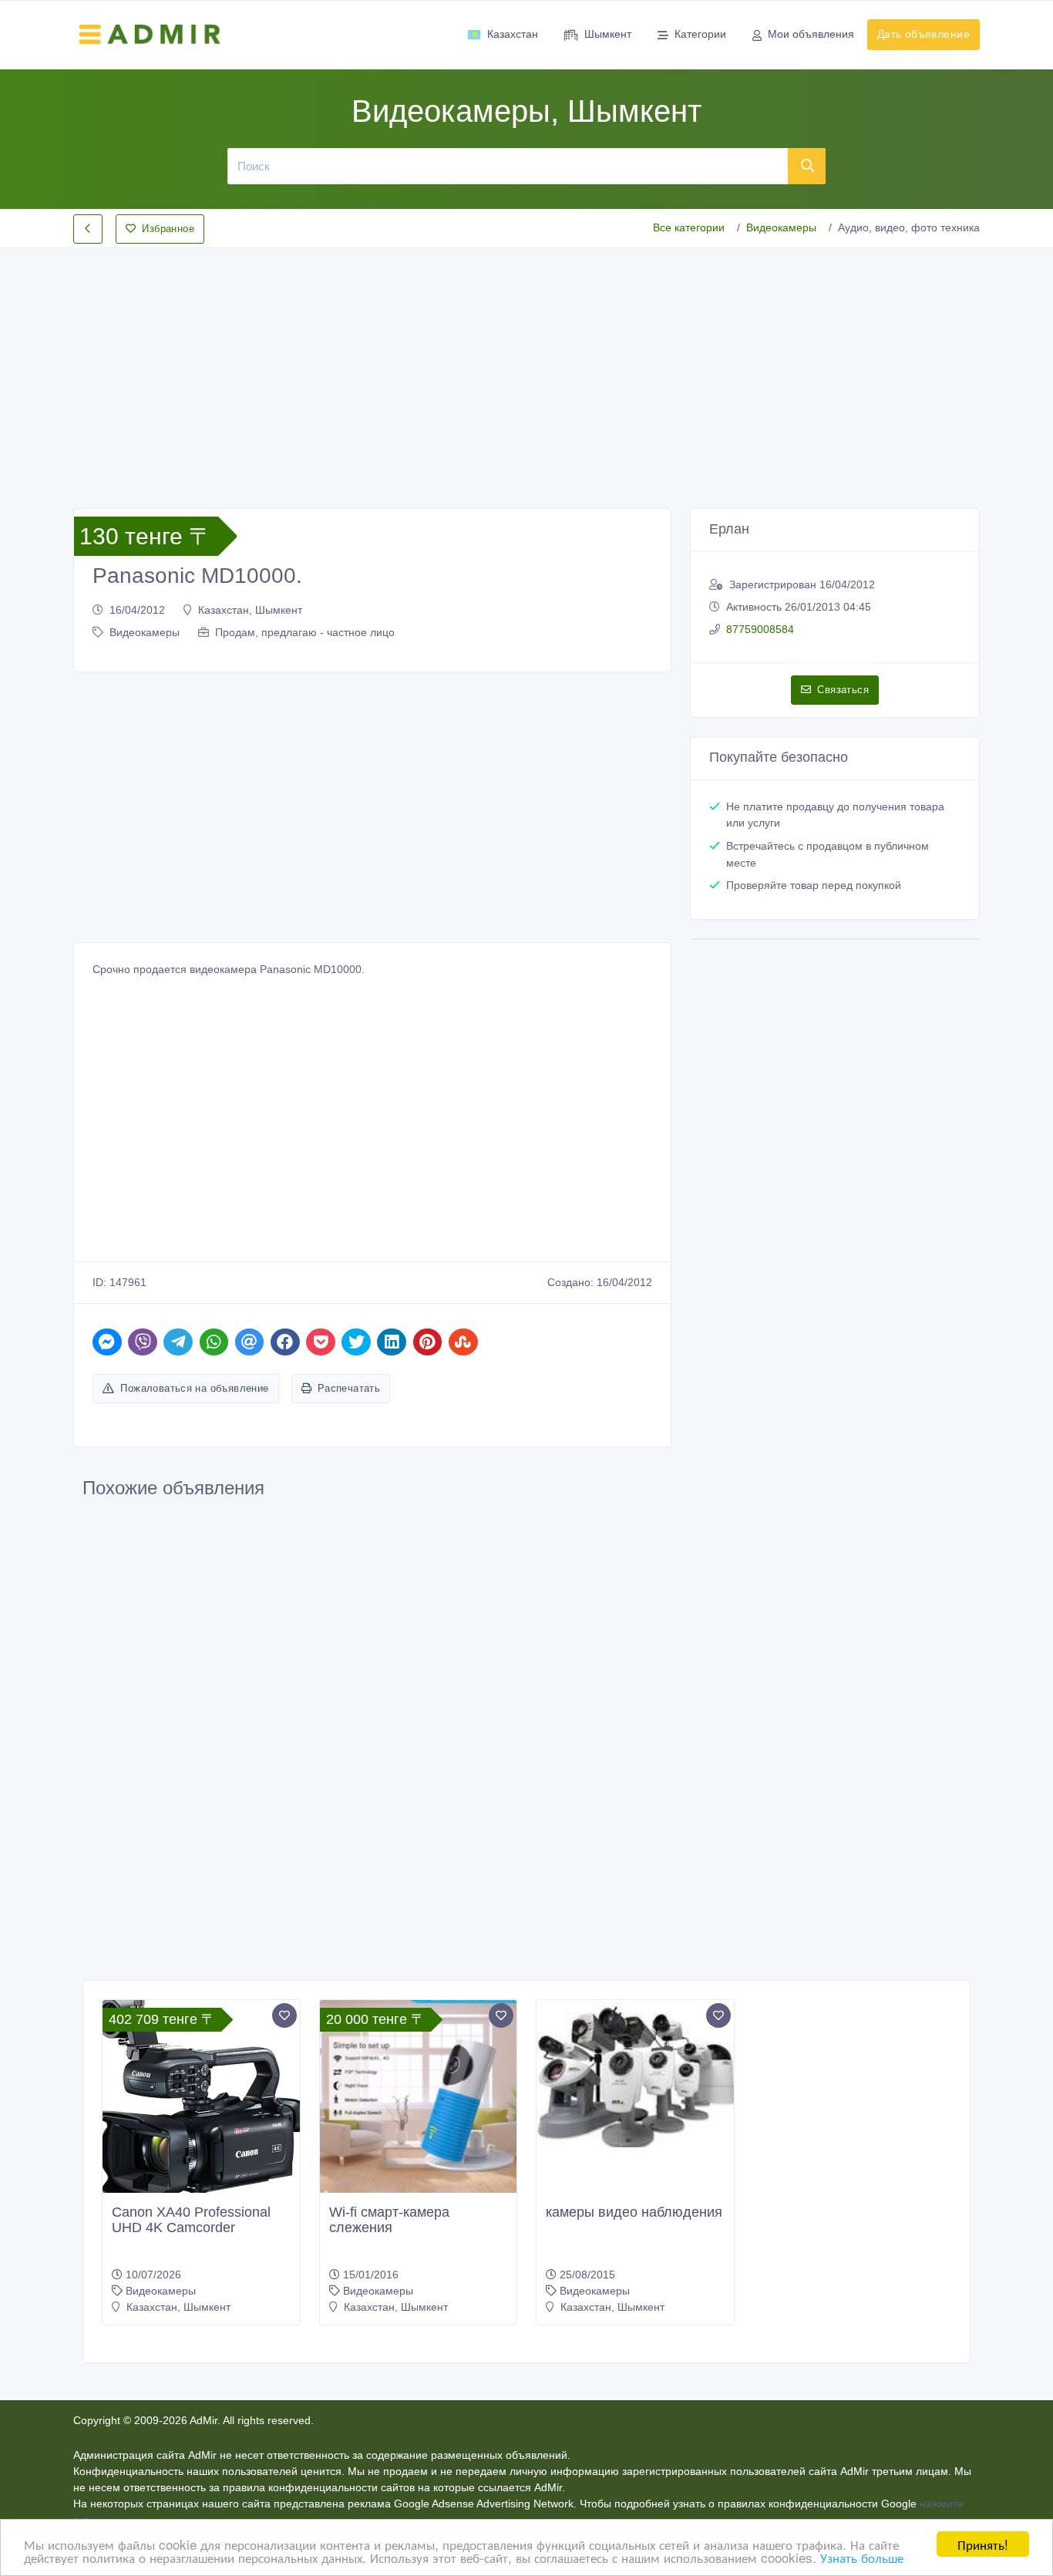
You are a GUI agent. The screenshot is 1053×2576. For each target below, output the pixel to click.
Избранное (168, 229)
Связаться (843, 690)
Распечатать (349, 1388)
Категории (700, 34)
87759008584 (760, 629)
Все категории (689, 227)
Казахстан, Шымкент (250, 610)
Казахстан (513, 34)
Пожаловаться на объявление (194, 1388)
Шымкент (608, 34)
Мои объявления (811, 34)
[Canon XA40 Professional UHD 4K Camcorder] (201, 2099)
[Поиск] (807, 166)
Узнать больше (862, 2557)
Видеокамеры (781, 227)
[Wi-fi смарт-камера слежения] (419, 2099)
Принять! (983, 2544)
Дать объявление (923, 34)
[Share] (107, 1342)
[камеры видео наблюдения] (635, 2074)
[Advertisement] (526, 365)
